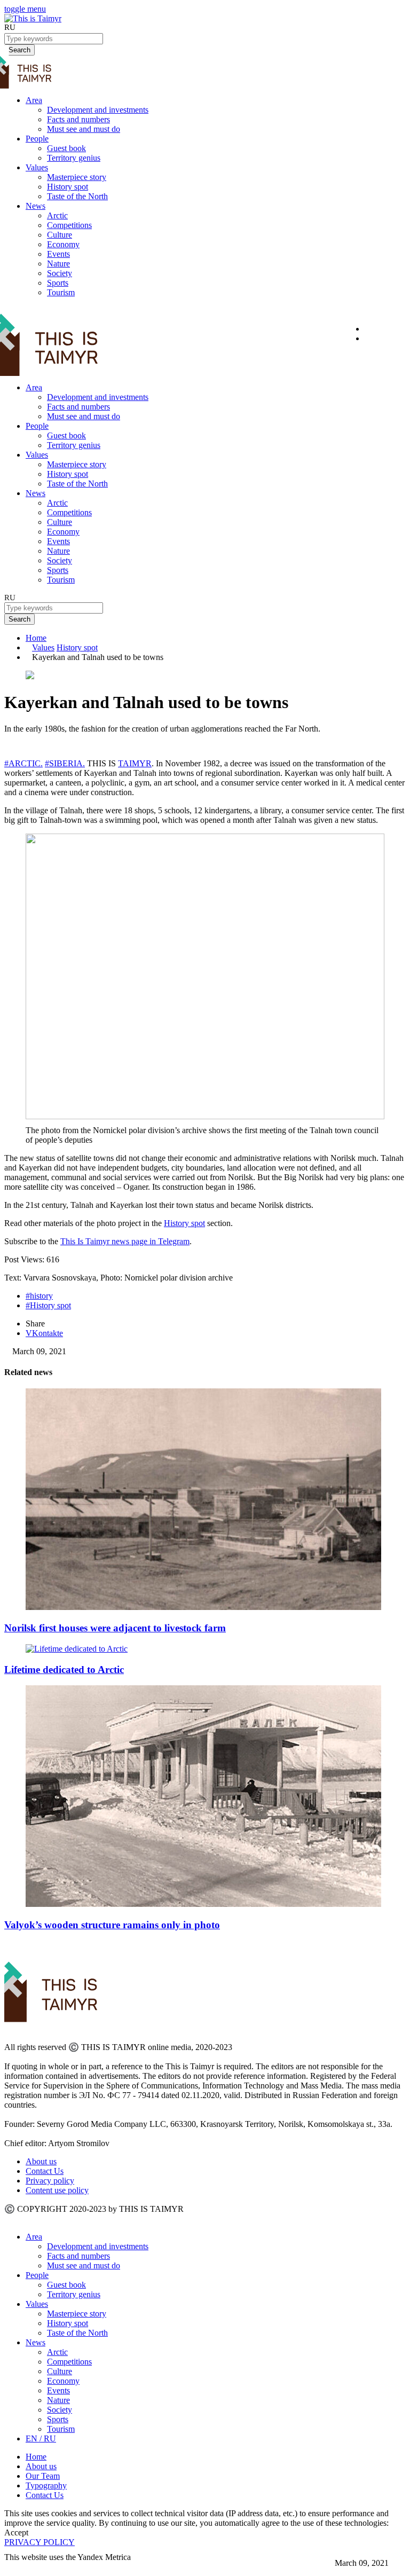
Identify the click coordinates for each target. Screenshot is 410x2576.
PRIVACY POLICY (40, 2542)
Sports (58, 283)
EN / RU (41, 2438)
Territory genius (74, 158)
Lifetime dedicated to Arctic (64, 1670)
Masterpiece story (77, 177)
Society (60, 273)
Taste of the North (77, 196)
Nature (58, 264)
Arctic (57, 215)
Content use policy (57, 2190)
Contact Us (45, 2171)
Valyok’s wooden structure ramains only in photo (112, 1925)
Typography (46, 2485)
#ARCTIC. (23, 763)
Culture (60, 235)
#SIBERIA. (65, 763)
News (36, 206)
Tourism (61, 292)
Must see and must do (84, 129)
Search (19, 619)
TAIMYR (135, 763)
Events (58, 254)
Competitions (69, 225)
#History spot (48, 1305)
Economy (63, 244)
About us (41, 2161)
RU (10, 27)
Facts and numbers (78, 119)
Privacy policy (50, 2181)
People (37, 139)
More (14, 2567)
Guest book (66, 148)
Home (36, 638)
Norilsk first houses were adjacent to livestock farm (115, 1628)
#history (39, 1296)
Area (34, 100)
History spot (68, 187)
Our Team (43, 2476)
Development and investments (98, 110)
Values (37, 167)
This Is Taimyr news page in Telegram (125, 1241)
